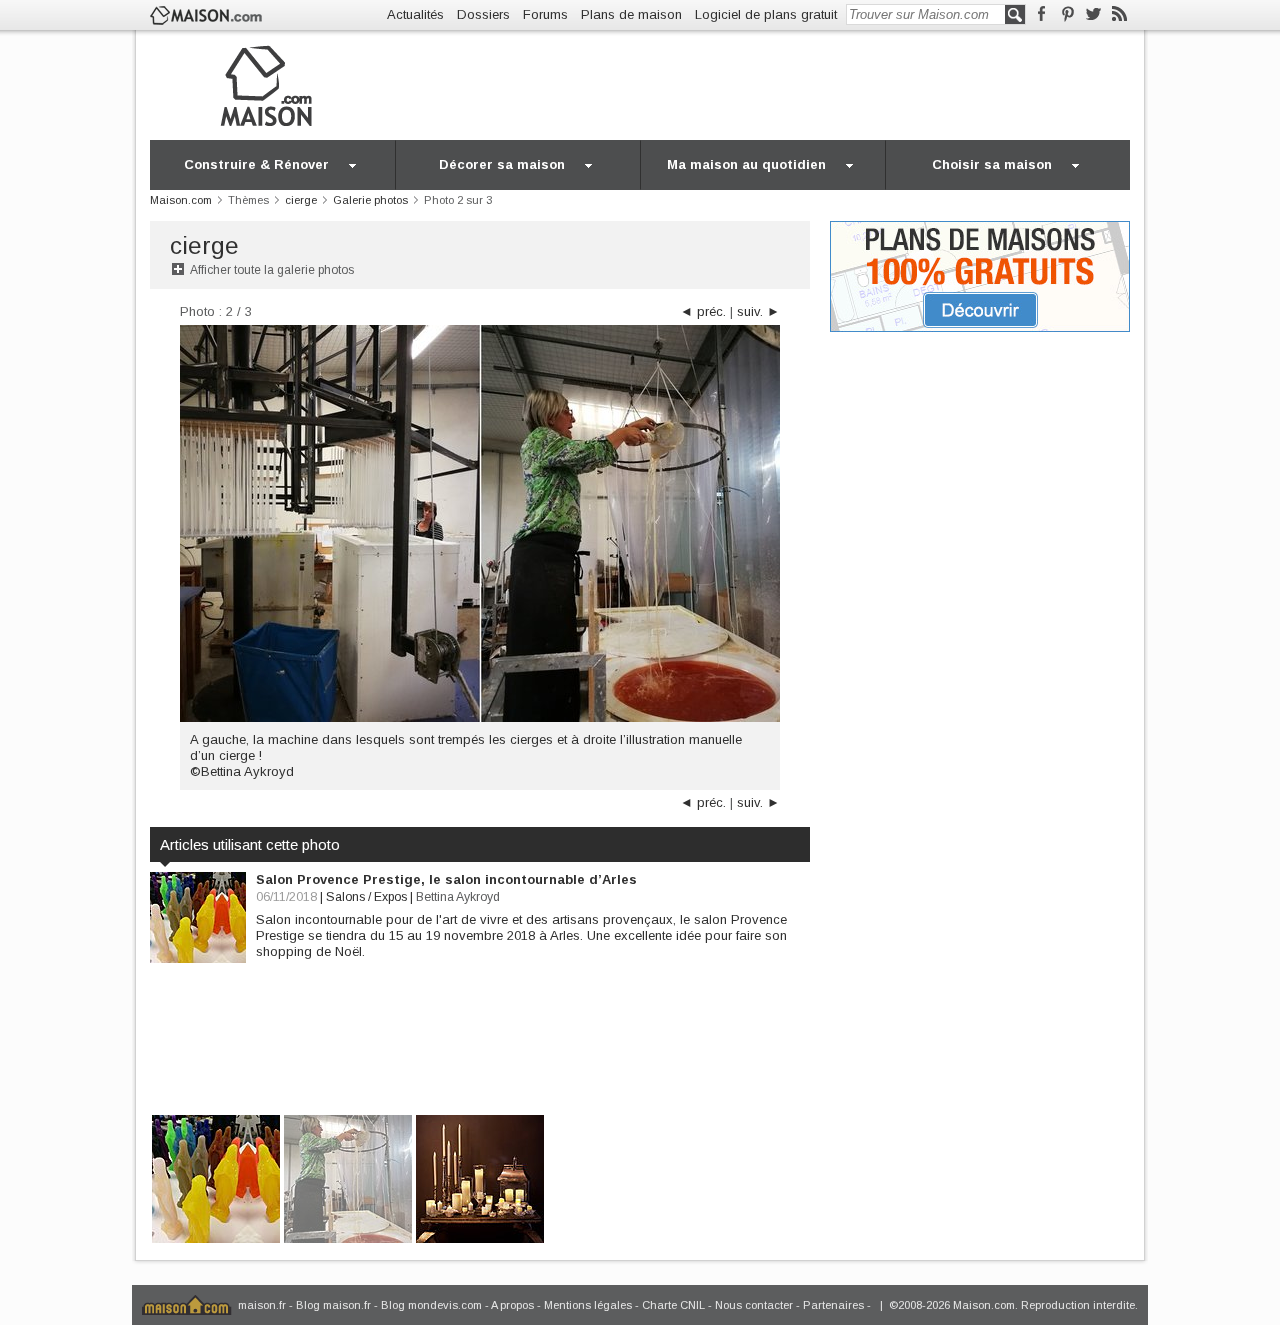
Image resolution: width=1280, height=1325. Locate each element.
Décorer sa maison (502, 164)
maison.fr (262, 1305)
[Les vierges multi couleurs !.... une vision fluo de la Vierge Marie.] (216, 1177)
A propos (512, 1305)
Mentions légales (588, 1305)
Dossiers (483, 14)
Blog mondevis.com (431, 1305)
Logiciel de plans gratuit (766, 14)
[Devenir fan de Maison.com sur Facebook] (1041, 14)
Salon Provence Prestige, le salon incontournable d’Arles (446, 879)
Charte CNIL (673, 1305)
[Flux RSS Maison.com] (1119, 14)
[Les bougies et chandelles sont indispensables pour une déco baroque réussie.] (480, 1177)
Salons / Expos (366, 897)
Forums (545, 14)
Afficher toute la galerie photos (272, 270)
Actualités (415, 14)
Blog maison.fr (333, 1305)
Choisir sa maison (992, 164)
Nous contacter (754, 1305)
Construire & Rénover (256, 164)
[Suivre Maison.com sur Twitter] (1093, 14)
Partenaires (833, 1305)
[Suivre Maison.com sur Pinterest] (1067, 14)
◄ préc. (703, 311)
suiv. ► (758, 311)
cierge (204, 245)
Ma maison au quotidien (746, 164)
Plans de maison (631, 14)
